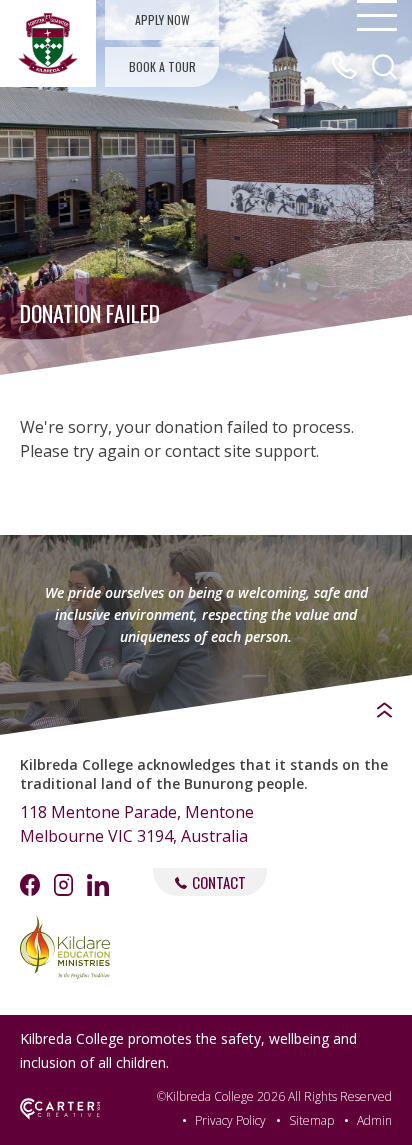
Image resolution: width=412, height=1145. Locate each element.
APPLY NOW (162, 19)
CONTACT (219, 882)
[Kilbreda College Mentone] (48, 43)
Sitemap (311, 1120)
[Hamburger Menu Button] (377, 15)
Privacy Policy (230, 1120)
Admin (374, 1120)
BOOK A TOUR (162, 66)
